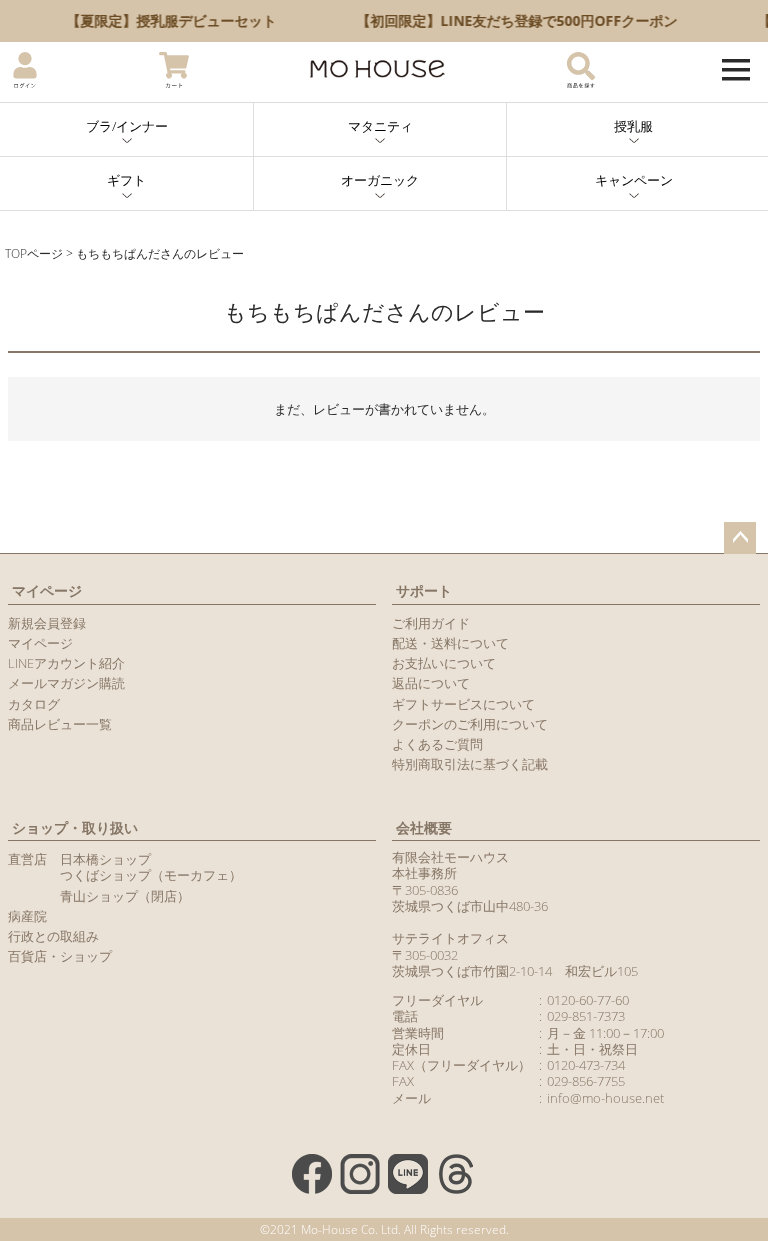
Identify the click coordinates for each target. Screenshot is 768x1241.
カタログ (34, 704)
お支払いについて (444, 663)
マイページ (47, 590)
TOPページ (34, 253)
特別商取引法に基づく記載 (470, 764)
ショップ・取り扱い (75, 827)
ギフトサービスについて (463, 704)
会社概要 (424, 827)
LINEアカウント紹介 (66, 663)
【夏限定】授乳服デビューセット (165, 20)
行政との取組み (53, 936)
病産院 (27, 916)
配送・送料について (450, 643)
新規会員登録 (47, 623)
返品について (431, 683)
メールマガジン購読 (66, 683)
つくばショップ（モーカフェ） (151, 875)
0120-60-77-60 (588, 1000)
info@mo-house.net (605, 1098)
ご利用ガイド (431, 623)
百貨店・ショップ (60, 956)
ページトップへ (740, 538)
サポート (424, 590)
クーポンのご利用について (470, 724)
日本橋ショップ (105, 859)
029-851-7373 (586, 1016)
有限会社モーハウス (450, 857)
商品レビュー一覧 (60, 724)
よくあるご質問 (437, 744)
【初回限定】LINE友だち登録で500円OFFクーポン (510, 20)
